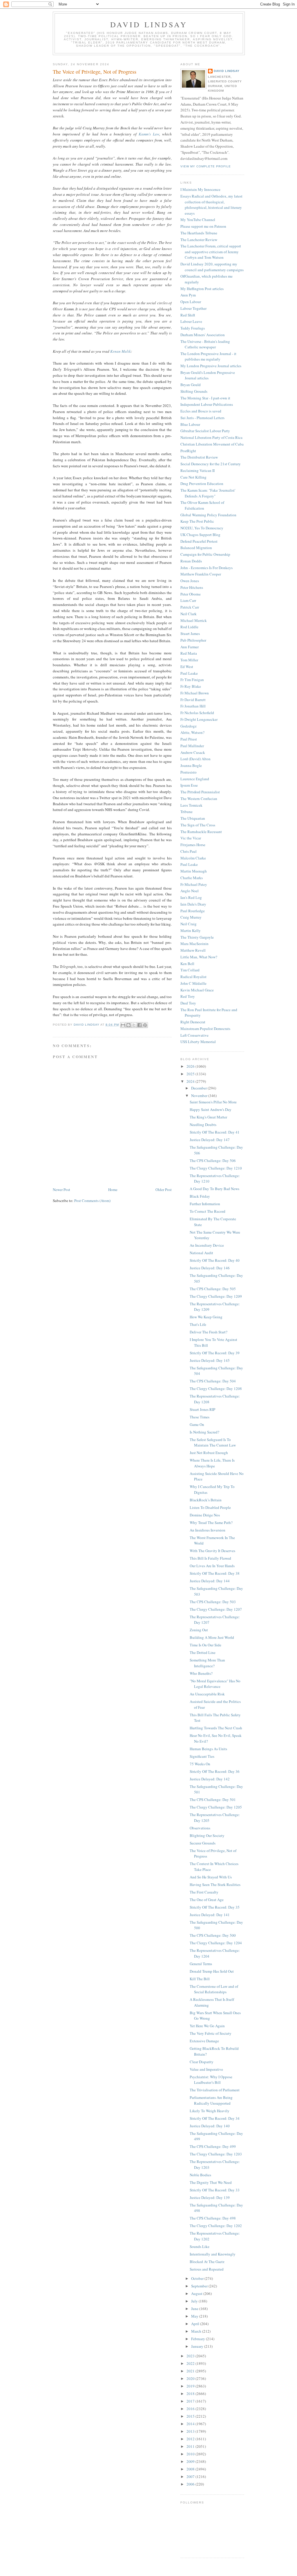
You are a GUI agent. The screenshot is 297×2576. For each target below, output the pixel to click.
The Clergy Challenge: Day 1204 (216, 1943)
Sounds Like (200, 2246)
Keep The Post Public (197, 521)
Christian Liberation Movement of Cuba (212, 444)
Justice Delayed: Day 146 (210, 1268)
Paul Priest (189, 739)
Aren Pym (188, 295)
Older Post (164, 1190)
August (197, 2293)
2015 (191, 2416)
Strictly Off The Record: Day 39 (215, 1353)
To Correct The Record (208, 1211)
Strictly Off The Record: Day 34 (215, 2118)
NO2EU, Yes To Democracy (202, 528)
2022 (191, 2363)
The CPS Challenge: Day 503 (213, 1602)
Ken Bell (187, 964)
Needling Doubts (203, 1125)
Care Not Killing (193, 477)
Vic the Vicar (191, 838)
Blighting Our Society (207, 1835)
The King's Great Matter (208, 1117)
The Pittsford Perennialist (200, 792)
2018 (191, 2394)
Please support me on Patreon (203, 226)
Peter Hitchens (192, 587)
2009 (191, 2461)
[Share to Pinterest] (145, 1025)
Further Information (205, 1204)
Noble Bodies (200, 2175)
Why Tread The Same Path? (211, 1523)
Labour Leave (191, 321)
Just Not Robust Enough (209, 1453)
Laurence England (195, 779)
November (200, 1096)
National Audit (201, 1253)
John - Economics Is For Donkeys (207, 568)
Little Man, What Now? (199, 957)
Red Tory (188, 996)
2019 (191, 2386)
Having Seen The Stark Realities (215, 1885)
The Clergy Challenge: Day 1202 (216, 2226)
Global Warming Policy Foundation (208, 515)
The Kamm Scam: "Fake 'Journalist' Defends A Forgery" (208, 493)
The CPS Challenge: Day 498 (213, 2218)
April (196, 2324)
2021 (191, 2371)
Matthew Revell (193, 950)
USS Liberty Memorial (198, 1042)
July (195, 2301)
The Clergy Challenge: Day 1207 (216, 1609)
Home (113, 1190)
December (199, 1088)
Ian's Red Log (191, 897)
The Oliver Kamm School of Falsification (202, 505)
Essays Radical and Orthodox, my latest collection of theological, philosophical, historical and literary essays (211, 205)
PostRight (188, 451)
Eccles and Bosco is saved (201, 411)
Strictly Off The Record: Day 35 (215, 1907)
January (198, 2346)
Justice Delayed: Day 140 (210, 2126)
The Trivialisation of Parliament (215, 2090)
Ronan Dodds (191, 561)
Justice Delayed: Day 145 (210, 1360)
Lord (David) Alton (195, 759)
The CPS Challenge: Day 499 (213, 2146)
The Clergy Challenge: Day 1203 (216, 2154)
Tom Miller (189, 660)
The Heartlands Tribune (199, 233)
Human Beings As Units (208, 1749)
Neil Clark (189, 614)
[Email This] (123, 1025)
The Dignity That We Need (211, 2182)
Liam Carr (188, 600)
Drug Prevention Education (202, 484)
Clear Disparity (202, 2062)
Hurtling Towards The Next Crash (216, 1728)
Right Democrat (193, 1022)
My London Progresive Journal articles (211, 366)
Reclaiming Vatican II (198, 470)
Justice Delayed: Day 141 (210, 1915)
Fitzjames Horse (193, 845)
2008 (191, 2469)
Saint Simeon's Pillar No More (213, 1102)
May (195, 2316)
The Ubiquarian (193, 818)
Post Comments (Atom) (92, 1201)
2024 (191, 1081)
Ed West (187, 667)
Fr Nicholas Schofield (197, 713)
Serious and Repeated (207, 2269)
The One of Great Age (207, 1900)
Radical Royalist (193, 977)
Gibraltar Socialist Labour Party (205, 431)
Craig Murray (191, 917)
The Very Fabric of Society (211, 2033)
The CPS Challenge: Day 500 (213, 1935)
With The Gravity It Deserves (212, 1551)
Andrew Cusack (193, 752)
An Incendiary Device (207, 1245)
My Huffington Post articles (202, 289)
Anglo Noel (190, 891)
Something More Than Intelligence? (207, 1663)
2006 (191, 2484)
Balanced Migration (196, 548)
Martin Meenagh (194, 871)
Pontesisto (189, 772)
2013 (191, 2431)
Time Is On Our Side (205, 1645)
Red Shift (188, 315)
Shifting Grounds (194, 391)
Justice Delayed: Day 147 (210, 1140)
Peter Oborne (191, 594)
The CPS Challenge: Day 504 (213, 1381)
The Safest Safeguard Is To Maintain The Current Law (213, 1442)
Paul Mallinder (192, 746)
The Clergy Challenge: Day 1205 (216, 1807)
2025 (191, 1074)
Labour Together (193, 308)
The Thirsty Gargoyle (197, 937)
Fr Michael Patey (194, 884)
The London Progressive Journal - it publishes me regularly (208, 356)
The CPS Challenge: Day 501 (213, 1800)
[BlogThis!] (128, 1025)
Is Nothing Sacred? (204, 1432)
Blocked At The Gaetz (207, 2262)
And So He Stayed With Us (211, 1877)
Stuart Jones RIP (202, 1409)
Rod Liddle (189, 627)
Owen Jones (190, 581)
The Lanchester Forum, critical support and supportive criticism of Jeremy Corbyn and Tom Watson (211, 252)
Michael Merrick (194, 620)
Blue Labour (190, 424)
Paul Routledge (193, 911)
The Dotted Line (203, 1652)
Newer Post (61, 1190)
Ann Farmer (190, 647)
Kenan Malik (121, 351)
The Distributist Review (199, 457)
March (197, 2331)
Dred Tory (188, 1003)
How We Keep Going (206, 1317)
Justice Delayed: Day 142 (210, 1779)
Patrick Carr (190, 607)
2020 (191, 2378)
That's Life (198, 1324)
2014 (191, 2424)
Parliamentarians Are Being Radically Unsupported (211, 2100)
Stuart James (190, 633)
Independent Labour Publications (207, 404)
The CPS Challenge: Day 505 (213, 1289)
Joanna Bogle (191, 765)
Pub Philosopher (193, 640)
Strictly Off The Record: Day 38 (215, 1573)
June (195, 2309)
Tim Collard (190, 970)
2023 (191, 2356)
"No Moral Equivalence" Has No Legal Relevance (215, 1684)
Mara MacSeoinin (194, 944)
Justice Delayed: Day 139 (210, 2197)
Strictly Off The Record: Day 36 (215, 1771)
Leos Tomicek (191, 805)
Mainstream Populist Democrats (205, 1029)
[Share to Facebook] (140, 1025)
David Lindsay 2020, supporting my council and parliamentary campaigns (212, 267)
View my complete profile (206, 166)
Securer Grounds (203, 1843)
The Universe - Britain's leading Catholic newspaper (205, 344)
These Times (200, 1417)
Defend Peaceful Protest (199, 541)
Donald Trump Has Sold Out (212, 1971)
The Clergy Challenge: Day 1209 (216, 1296)
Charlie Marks (192, 878)
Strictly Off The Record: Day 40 (215, 1260)
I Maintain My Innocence (200, 189)
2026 (191, 1066)
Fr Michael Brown (195, 693)
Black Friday (200, 1196)
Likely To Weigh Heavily (210, 2111)
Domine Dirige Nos (205, 1515)
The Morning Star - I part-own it (205, 398)
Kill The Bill (200, 1979)
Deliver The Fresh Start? (209, 1332)
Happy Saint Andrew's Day (211, 1109)
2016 (191, 2409)
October (198, 2278)
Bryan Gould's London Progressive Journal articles (208, 375)
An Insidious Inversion (208, 1530)
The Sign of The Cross (198, 825)
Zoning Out (199, 1630)
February (199, 2339)
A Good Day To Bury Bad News (214, 1189)
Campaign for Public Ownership (205, 554)
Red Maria (189, 653)
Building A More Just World (212, 1637)
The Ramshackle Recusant (201, 832)
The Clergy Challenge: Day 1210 (216, 1168)
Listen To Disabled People (210, 1507)
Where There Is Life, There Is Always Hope (212, 1463)
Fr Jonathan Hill (193, 706)
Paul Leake (189, 673)
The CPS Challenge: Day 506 (213, 1161)
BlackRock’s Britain (206, 1500)
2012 (191, 2439)
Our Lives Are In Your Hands (212, 1566)
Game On (197, 1424)
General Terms (201, 1964)
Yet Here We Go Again (207, 2026)
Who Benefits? (201, 1673)
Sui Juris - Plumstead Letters (202, 418)
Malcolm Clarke (193, 858)
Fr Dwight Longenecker (199, 719)
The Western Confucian (199, 799)
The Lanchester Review (199, 240)
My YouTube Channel (198, 220)
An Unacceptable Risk (207, 1694)
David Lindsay (149, 24)
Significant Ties (202, 1756)
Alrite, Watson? (192, 732)
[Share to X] (134, 1025)
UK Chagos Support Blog (200, 535)
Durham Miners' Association (203, 335)
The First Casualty (204, 1892)
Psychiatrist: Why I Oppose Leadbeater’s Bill (211, 2080)
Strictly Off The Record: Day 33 (215, 2190)
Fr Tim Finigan (192, 680)
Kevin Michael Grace (197, 990)
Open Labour (191, 302)
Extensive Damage (204, 2041)
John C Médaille (193, 983)
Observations (200, 1828)
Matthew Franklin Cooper (201, 574)
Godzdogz (189, 726)
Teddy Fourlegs (193, 328)
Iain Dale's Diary (193, 904)
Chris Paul (189, 851)
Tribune (186, 812)
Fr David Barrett (193, 700)
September (200, 2286)
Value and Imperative (206, 2069)
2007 (191, 2477)
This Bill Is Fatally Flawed (210, 1558)
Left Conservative (194, 1035)
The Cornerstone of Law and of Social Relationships (214, 1989)
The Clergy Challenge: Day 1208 (216, 1389)
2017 (191, 2401)
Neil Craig (189, 924)
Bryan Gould (191, 385)
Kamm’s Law (149, 134)
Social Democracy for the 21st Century (211, 464)
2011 (191, 2446)
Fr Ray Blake (191, 686)
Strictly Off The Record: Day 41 (215, 1132)
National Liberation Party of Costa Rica (211, 437)
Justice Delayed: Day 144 (210, 1581)
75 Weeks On (200, 1764)
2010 (191, 2454)
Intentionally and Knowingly (213, 2254)
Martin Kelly (191, 931)
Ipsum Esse (189, 785)
